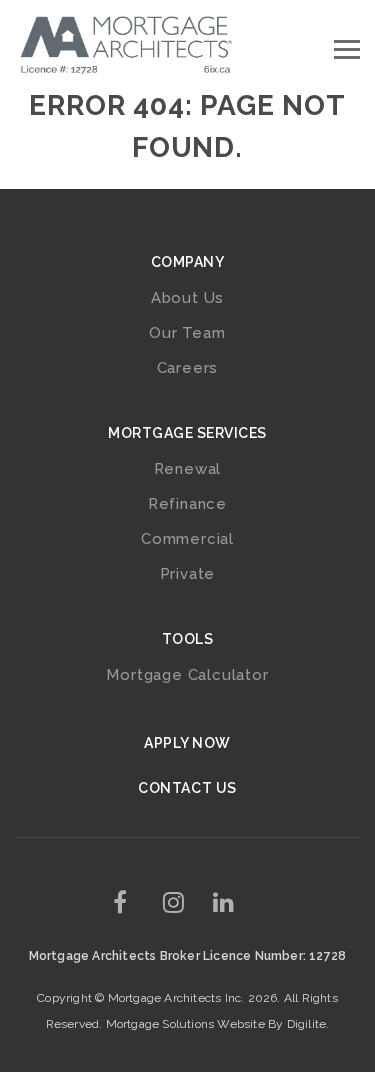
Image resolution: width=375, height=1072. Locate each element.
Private (188, 574)
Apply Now (187, 743)
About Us (187, 298)
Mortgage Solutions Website (185, 1024)
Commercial (187, 539)
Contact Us (187, 788)
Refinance (187, 504)
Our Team (187, 333)
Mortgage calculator (187, 675)
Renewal (188, 469)
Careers (188, 368)
